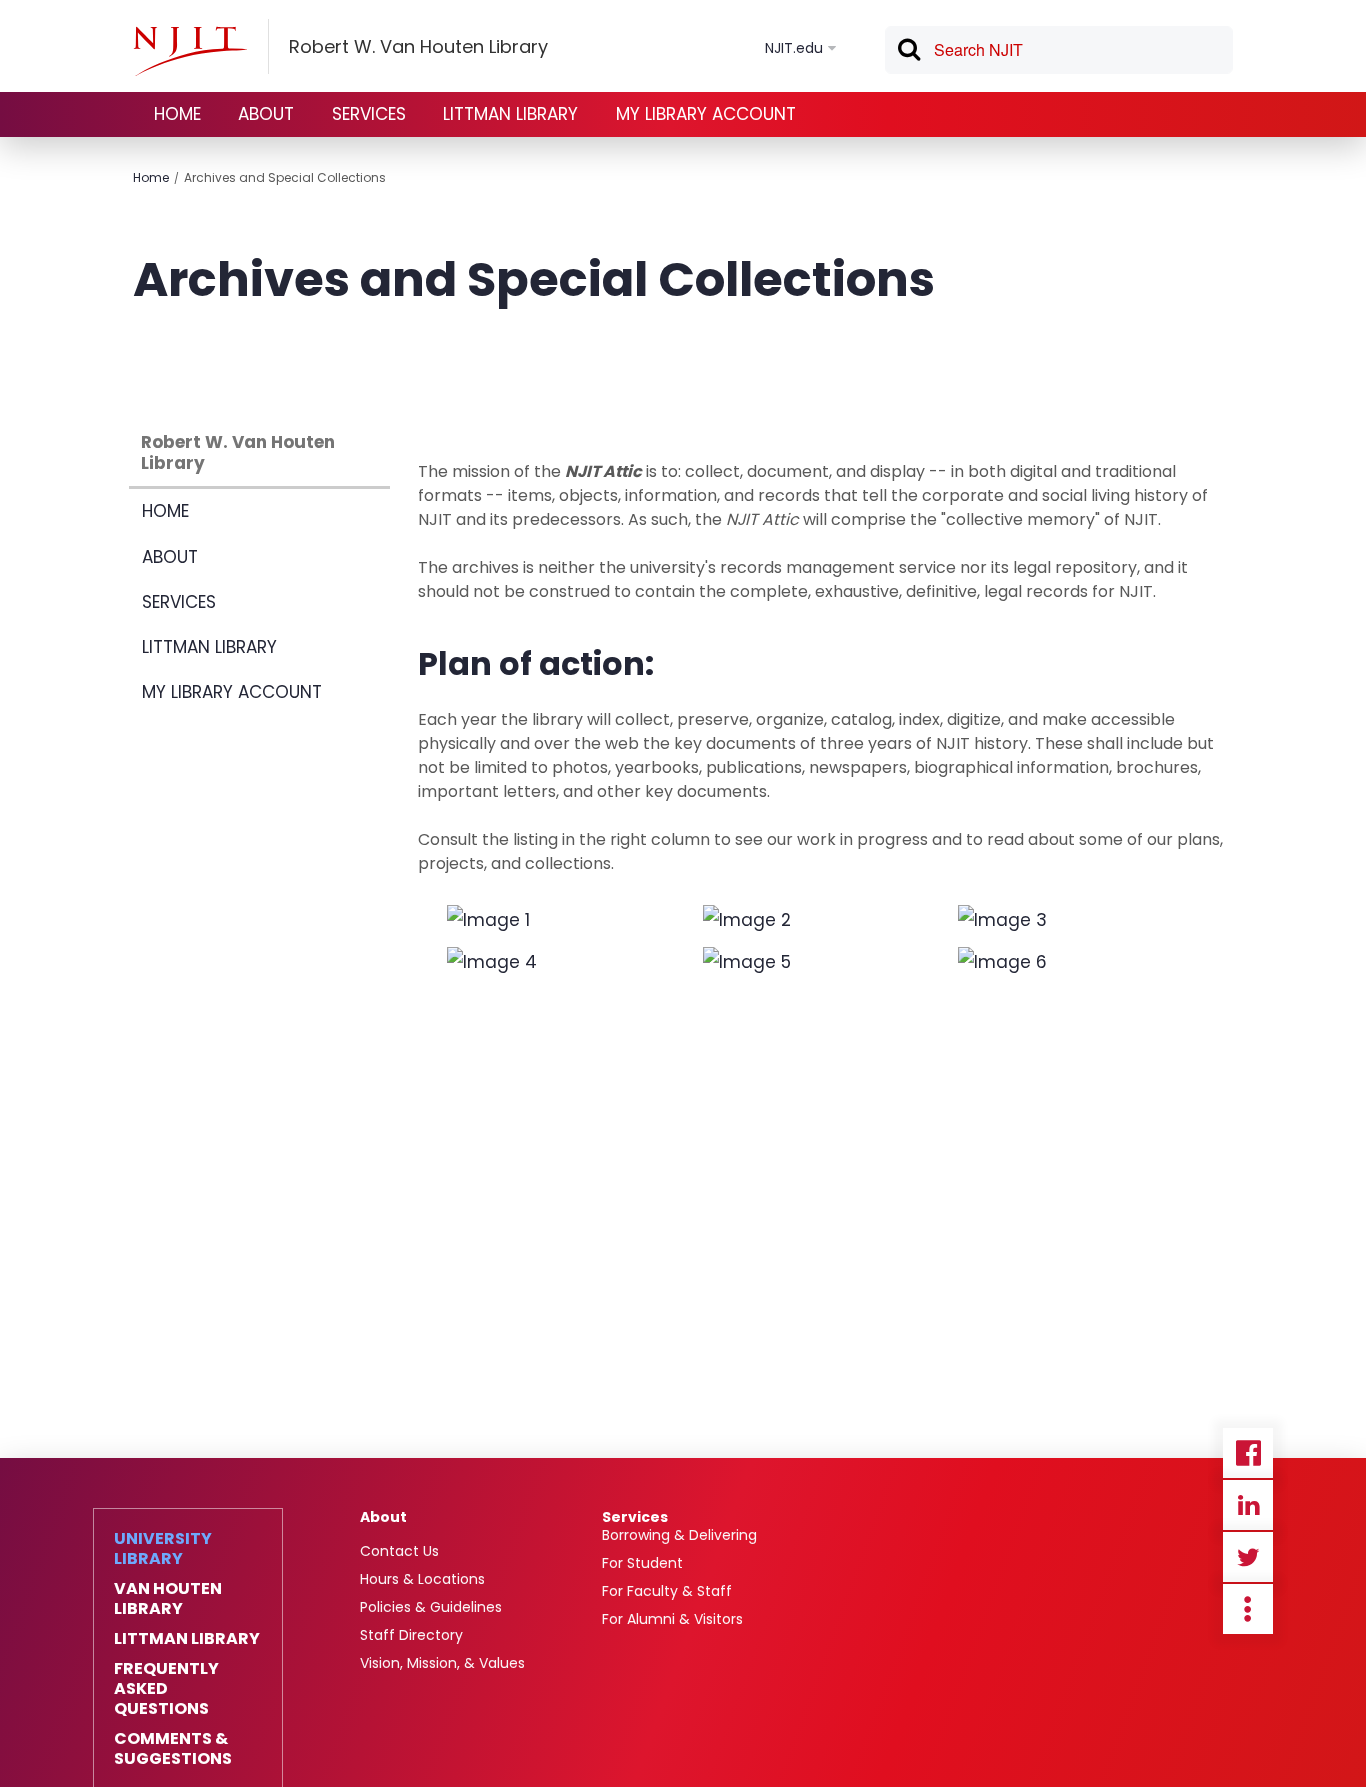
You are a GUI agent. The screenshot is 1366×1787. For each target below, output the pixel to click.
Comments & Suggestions (173, 1749)
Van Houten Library (168, 1599)
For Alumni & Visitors (672, 1619)
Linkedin (1248, 1505)
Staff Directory (411, 1635)
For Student (642, 1563)
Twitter (1248, 1557)
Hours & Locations (422, 1579)
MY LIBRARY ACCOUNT (706, 114)
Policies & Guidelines (431, 1607)
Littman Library (187, 1639)
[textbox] (1059, 50)
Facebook (1248, 1453)
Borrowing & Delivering (679, 1535)
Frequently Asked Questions (166, 1689)
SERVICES (369, 114)
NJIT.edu (794, 48)
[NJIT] (190, 51)
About (383, 1517)
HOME (177, 114)
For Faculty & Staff (667, 1591)
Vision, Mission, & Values (442, 1663)
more (1248, 1609)
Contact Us (399, 1551)
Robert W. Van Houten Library (238, 452)
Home (151, 177)
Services (635, 1517)
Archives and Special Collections (285, 177)
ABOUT (266, 114)
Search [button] (908, 53)
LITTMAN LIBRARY (510, 114)
